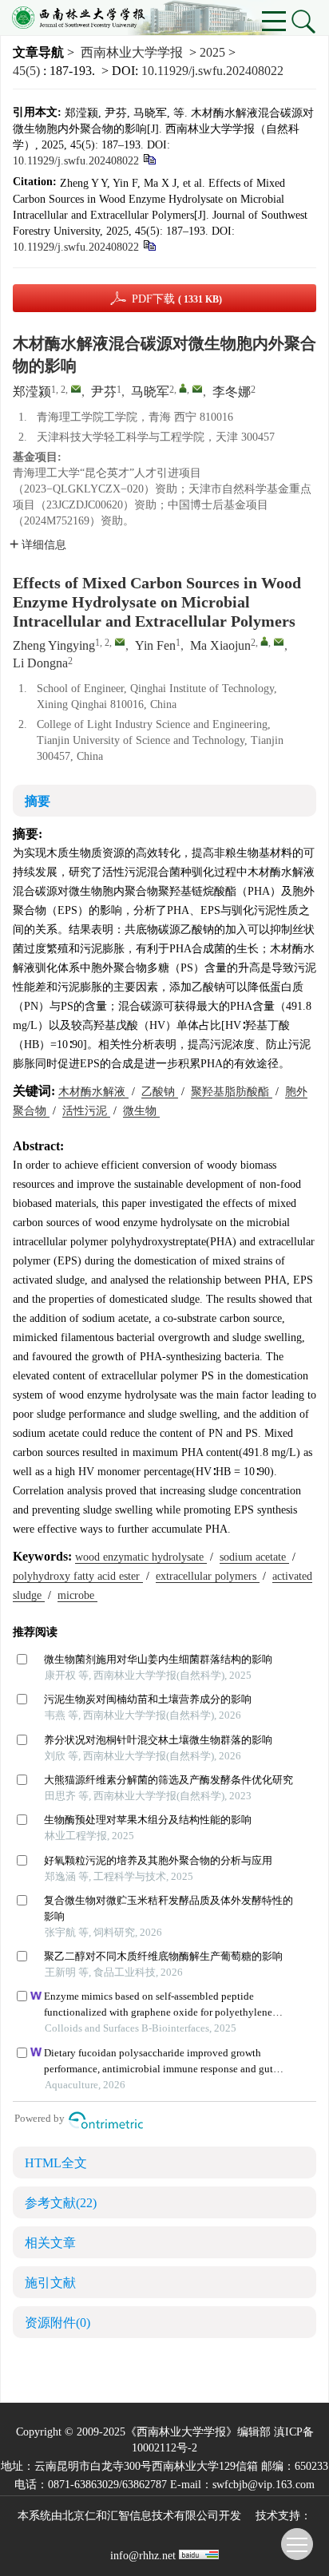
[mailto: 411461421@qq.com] (120, 642)
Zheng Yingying (54, 645)
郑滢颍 (32, 392)
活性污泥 (86, 1111)
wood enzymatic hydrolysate (141, 1557)
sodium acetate (254, 1557)
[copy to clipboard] (149, 245)
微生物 (141, 1111)
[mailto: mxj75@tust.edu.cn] (279, 642)
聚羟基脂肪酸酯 (232, 1092)
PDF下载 (177, 299)
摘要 (38, 801)
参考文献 (61, 2203)
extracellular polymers (208, 1576)
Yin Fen (155, 645)
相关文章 (50, 2243)
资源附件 (57, 2323)
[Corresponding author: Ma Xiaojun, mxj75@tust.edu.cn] (264, 641)
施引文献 (50, 2283)
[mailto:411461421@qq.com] (76, 389)
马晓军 (150, 392)
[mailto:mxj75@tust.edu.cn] (197, 389)
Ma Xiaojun (220, 645)
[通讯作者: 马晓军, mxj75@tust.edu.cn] (183, 388)
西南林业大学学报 (132, 52)
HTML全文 (56, 2163)
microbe (77, 1595)
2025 (212, 52)
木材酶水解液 (93, 1092)
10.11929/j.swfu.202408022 (212, 71)
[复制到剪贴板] (149, 158)
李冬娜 (232, 392)
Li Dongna (40, 663)
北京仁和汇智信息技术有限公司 (141, 2516)
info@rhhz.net (143, 2556)
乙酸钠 (160, 1092)
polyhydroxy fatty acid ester (78, 1576)
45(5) (28, 71)
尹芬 (104, 392)
